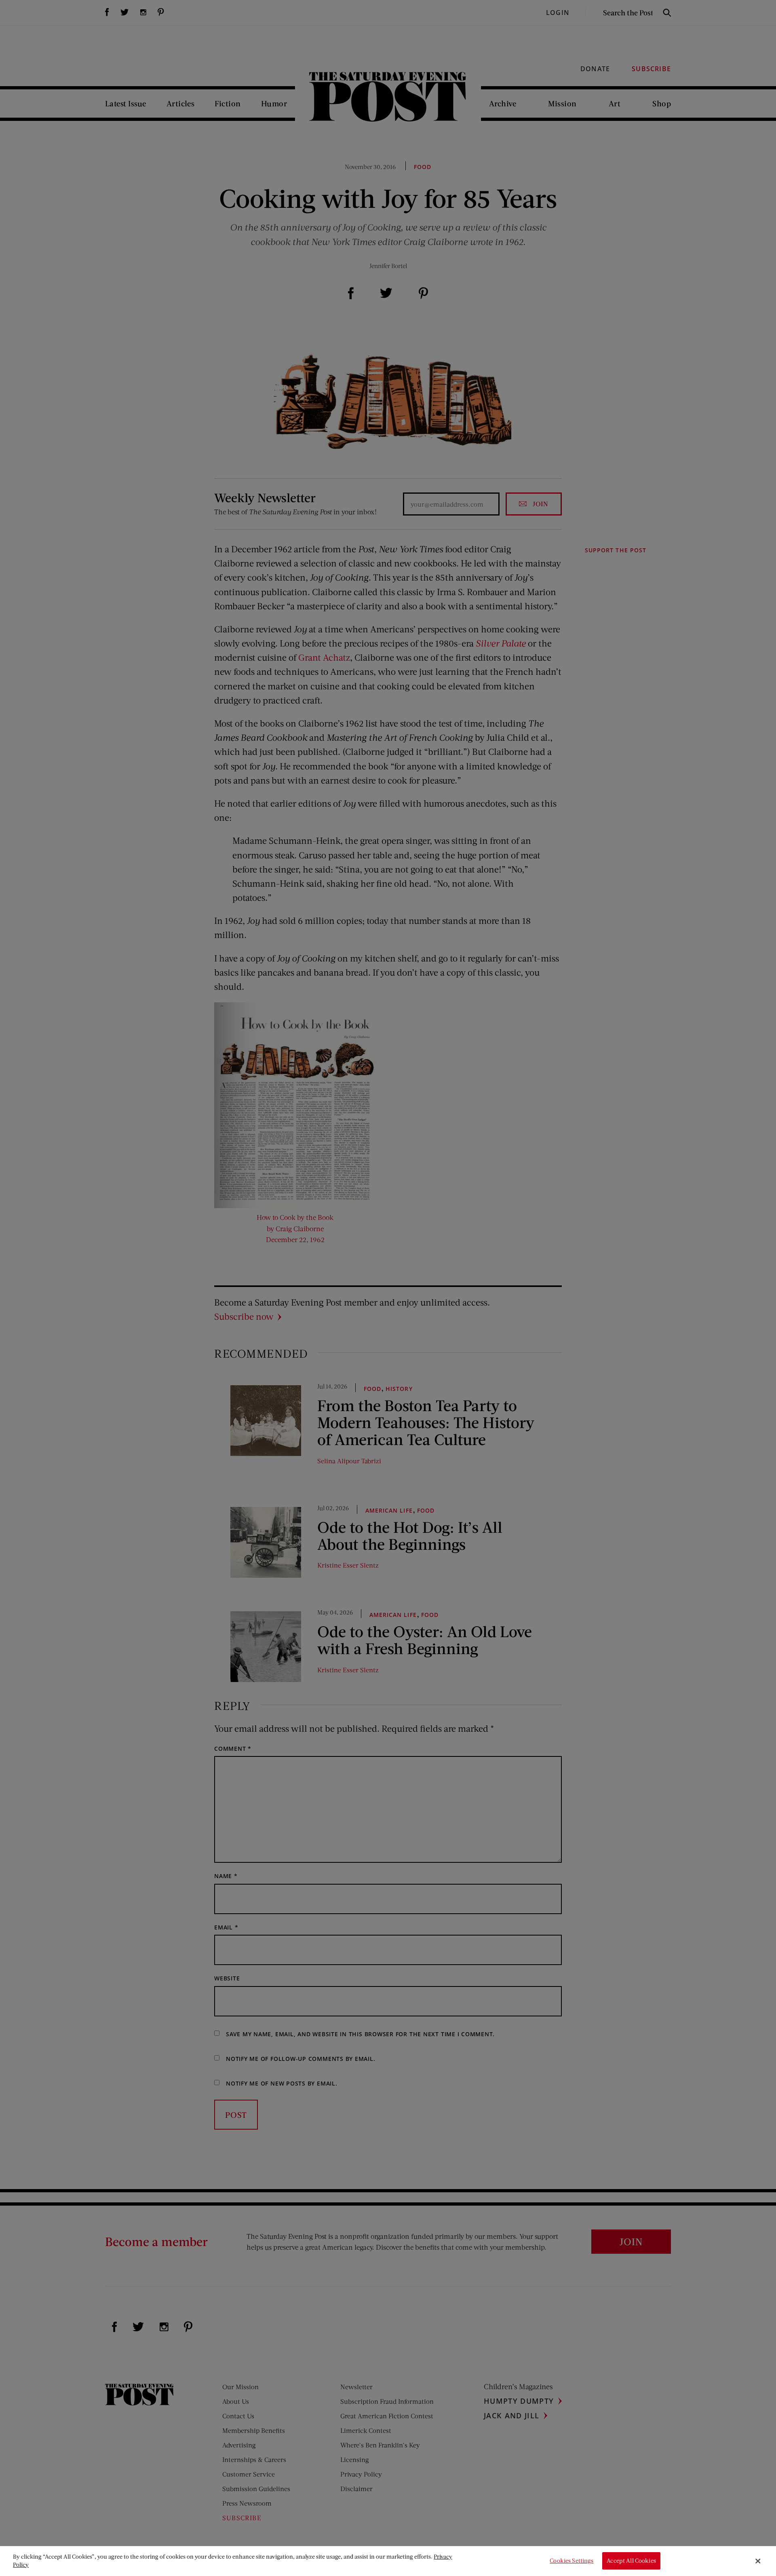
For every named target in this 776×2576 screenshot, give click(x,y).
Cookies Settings (571, 2561)
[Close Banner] (758, 2561)
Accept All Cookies (631, 2561)
